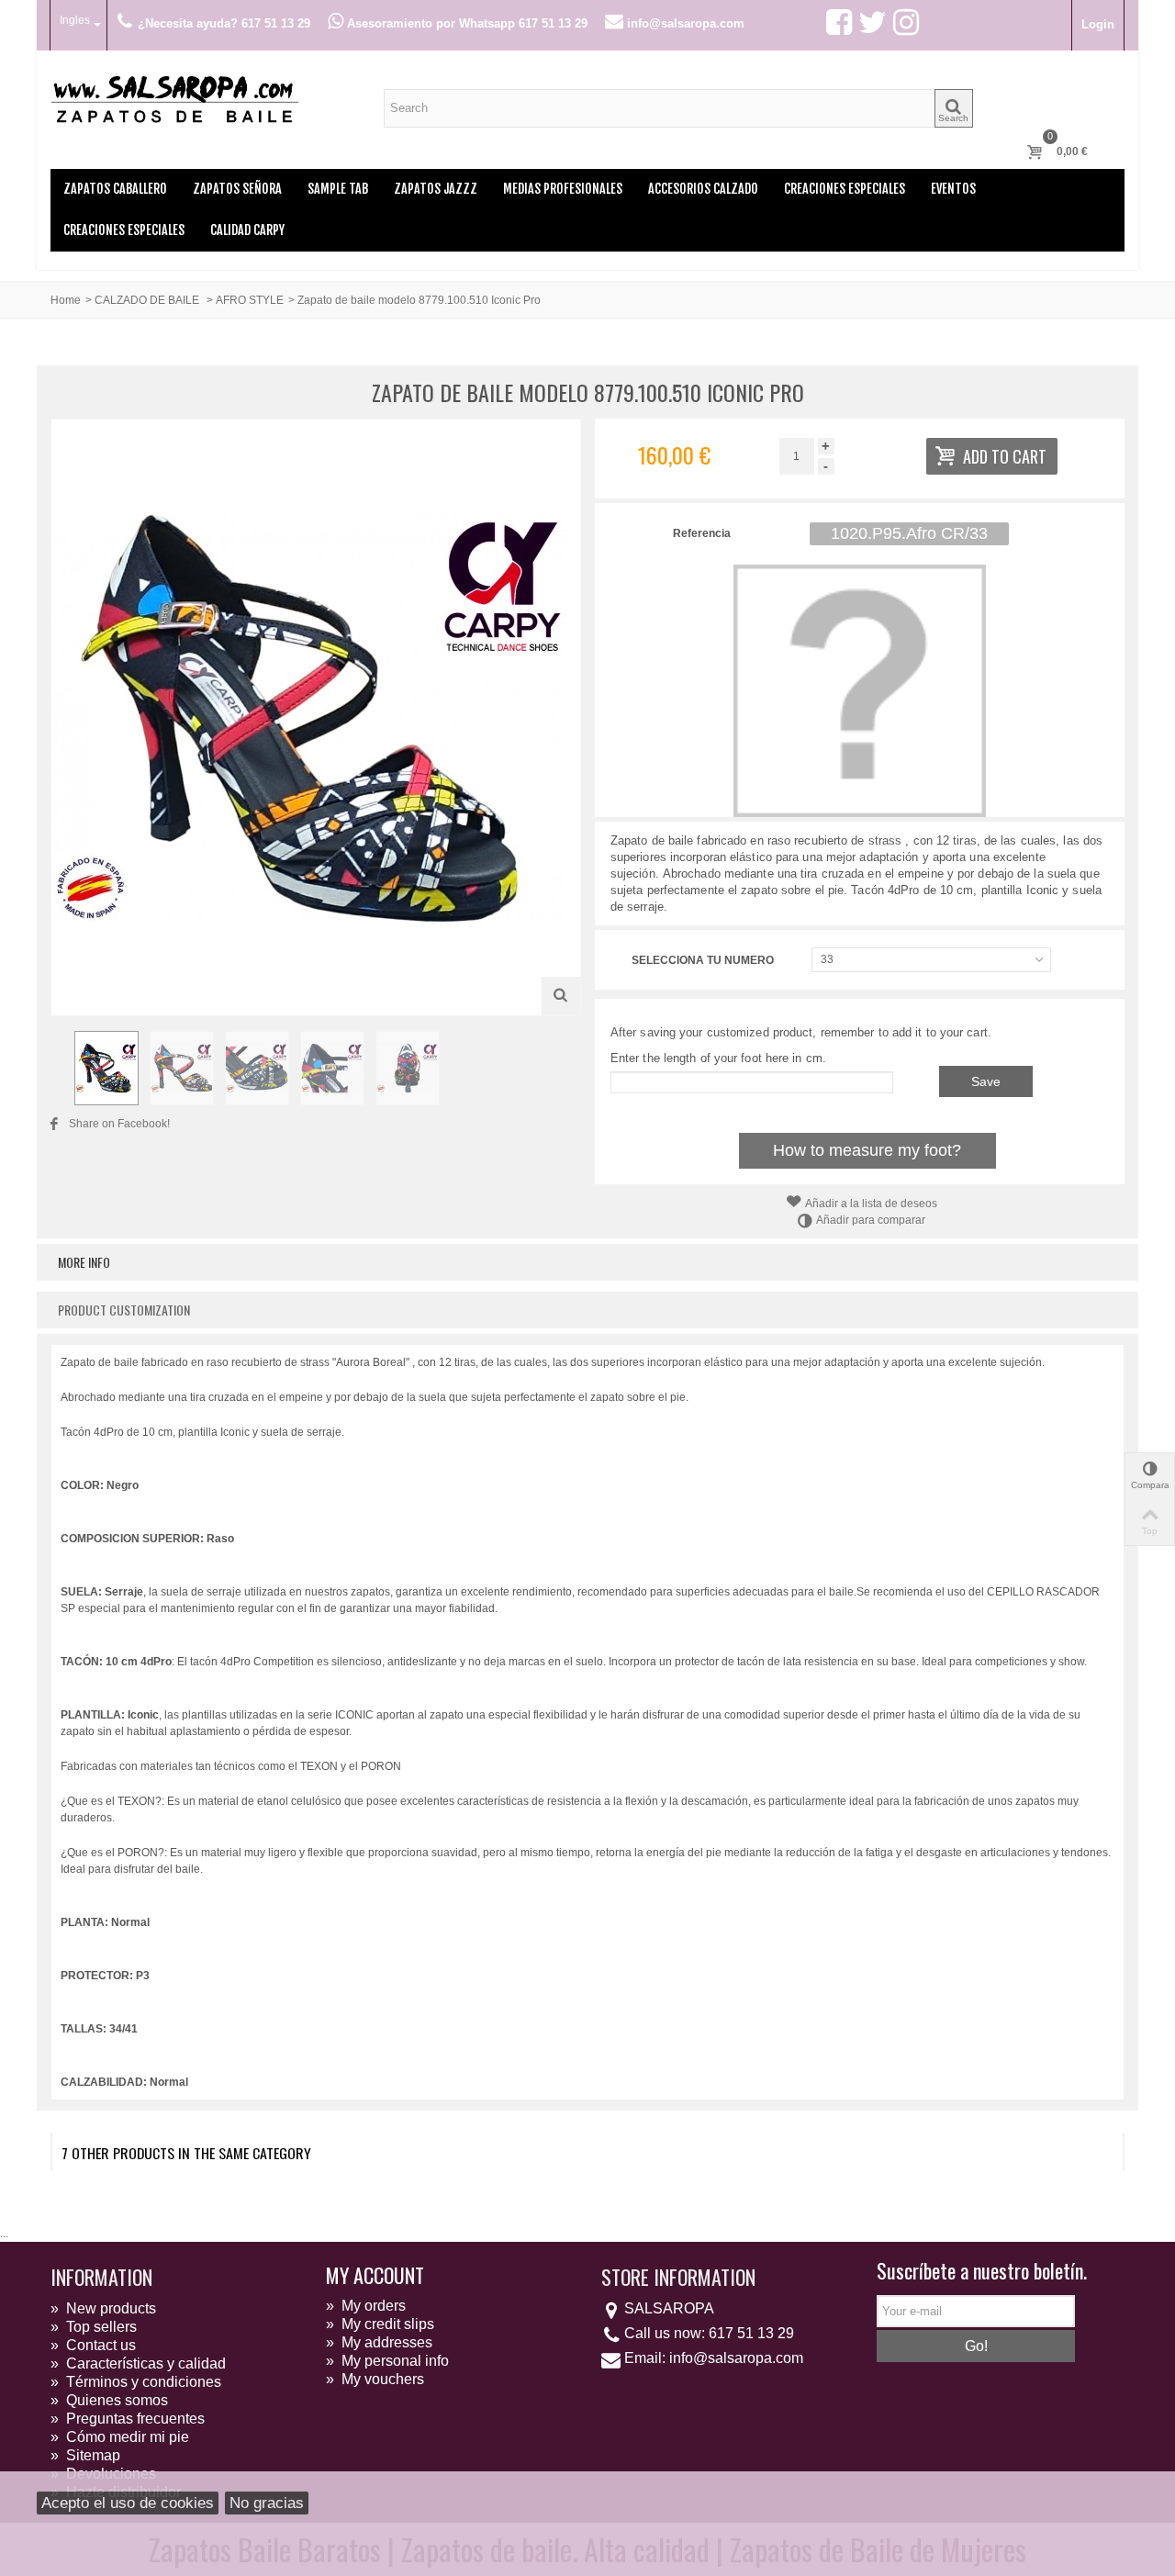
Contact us (93, 2345)
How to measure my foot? (867, 1150)
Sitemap (85, 2455)
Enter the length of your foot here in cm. (718, 1058)
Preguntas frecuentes (128, 2419)
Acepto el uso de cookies (128, 2503)
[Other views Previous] (60, 1069)
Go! (976, 2346)
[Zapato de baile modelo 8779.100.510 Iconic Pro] (106, 1068)
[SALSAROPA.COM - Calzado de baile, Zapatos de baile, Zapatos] (174, 97)
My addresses (379, 2342)
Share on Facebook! (119, 1124)
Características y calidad (138, 2363)
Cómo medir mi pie (120, 2437)
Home (66, 300)
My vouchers (375, 2379)
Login (1098, 24)
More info (84, 1262)
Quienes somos (109, 2400)
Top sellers (94, 2327)
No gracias (267, 2503)
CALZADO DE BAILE (148, 300)
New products (103, 2308)
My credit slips (380, 2324)
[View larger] (561, 996)
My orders (366, 2306)
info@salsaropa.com (736, 2358)
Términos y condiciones (136, 2382)
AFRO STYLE (250, 300)
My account (375, 2275)
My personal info (387, 2361)
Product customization (124, 1310)
